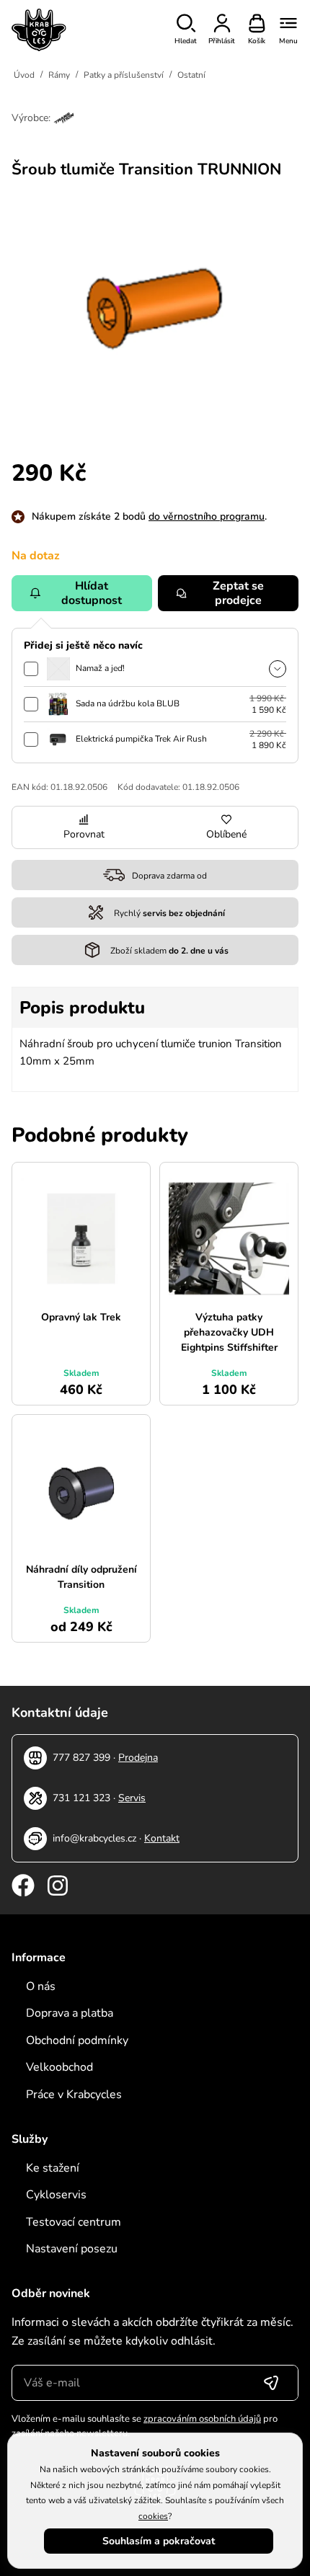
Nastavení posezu (72, 2249)
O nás (41, 1986)
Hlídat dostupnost (92, 593)
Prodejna (138, 1758)
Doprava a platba (70, 2013)
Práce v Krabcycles (74, 2095)
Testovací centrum (74, 2222)
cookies (153, 2516)
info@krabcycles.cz (94, 1838)
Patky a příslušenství (124, 75)
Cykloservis (56, 2195)
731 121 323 (81, 1798)
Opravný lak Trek (81, 1317)
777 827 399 (81, 1758)
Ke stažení (53, 2168)
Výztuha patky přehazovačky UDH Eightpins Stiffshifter (229, 1332)
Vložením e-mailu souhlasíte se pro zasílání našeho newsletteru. (145, 2426)
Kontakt (162, 1838)
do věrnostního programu (207, 516)
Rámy (59, 75)
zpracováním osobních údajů (202, 2419)
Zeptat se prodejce (238, 593)
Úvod (24, 75)
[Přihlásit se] (271, 2383)
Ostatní (191, 75)
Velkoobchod (59, 2067)
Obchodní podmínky (77, 2040)
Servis (132, 1798)
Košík (257, 41)
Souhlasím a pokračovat (159, 2541)
